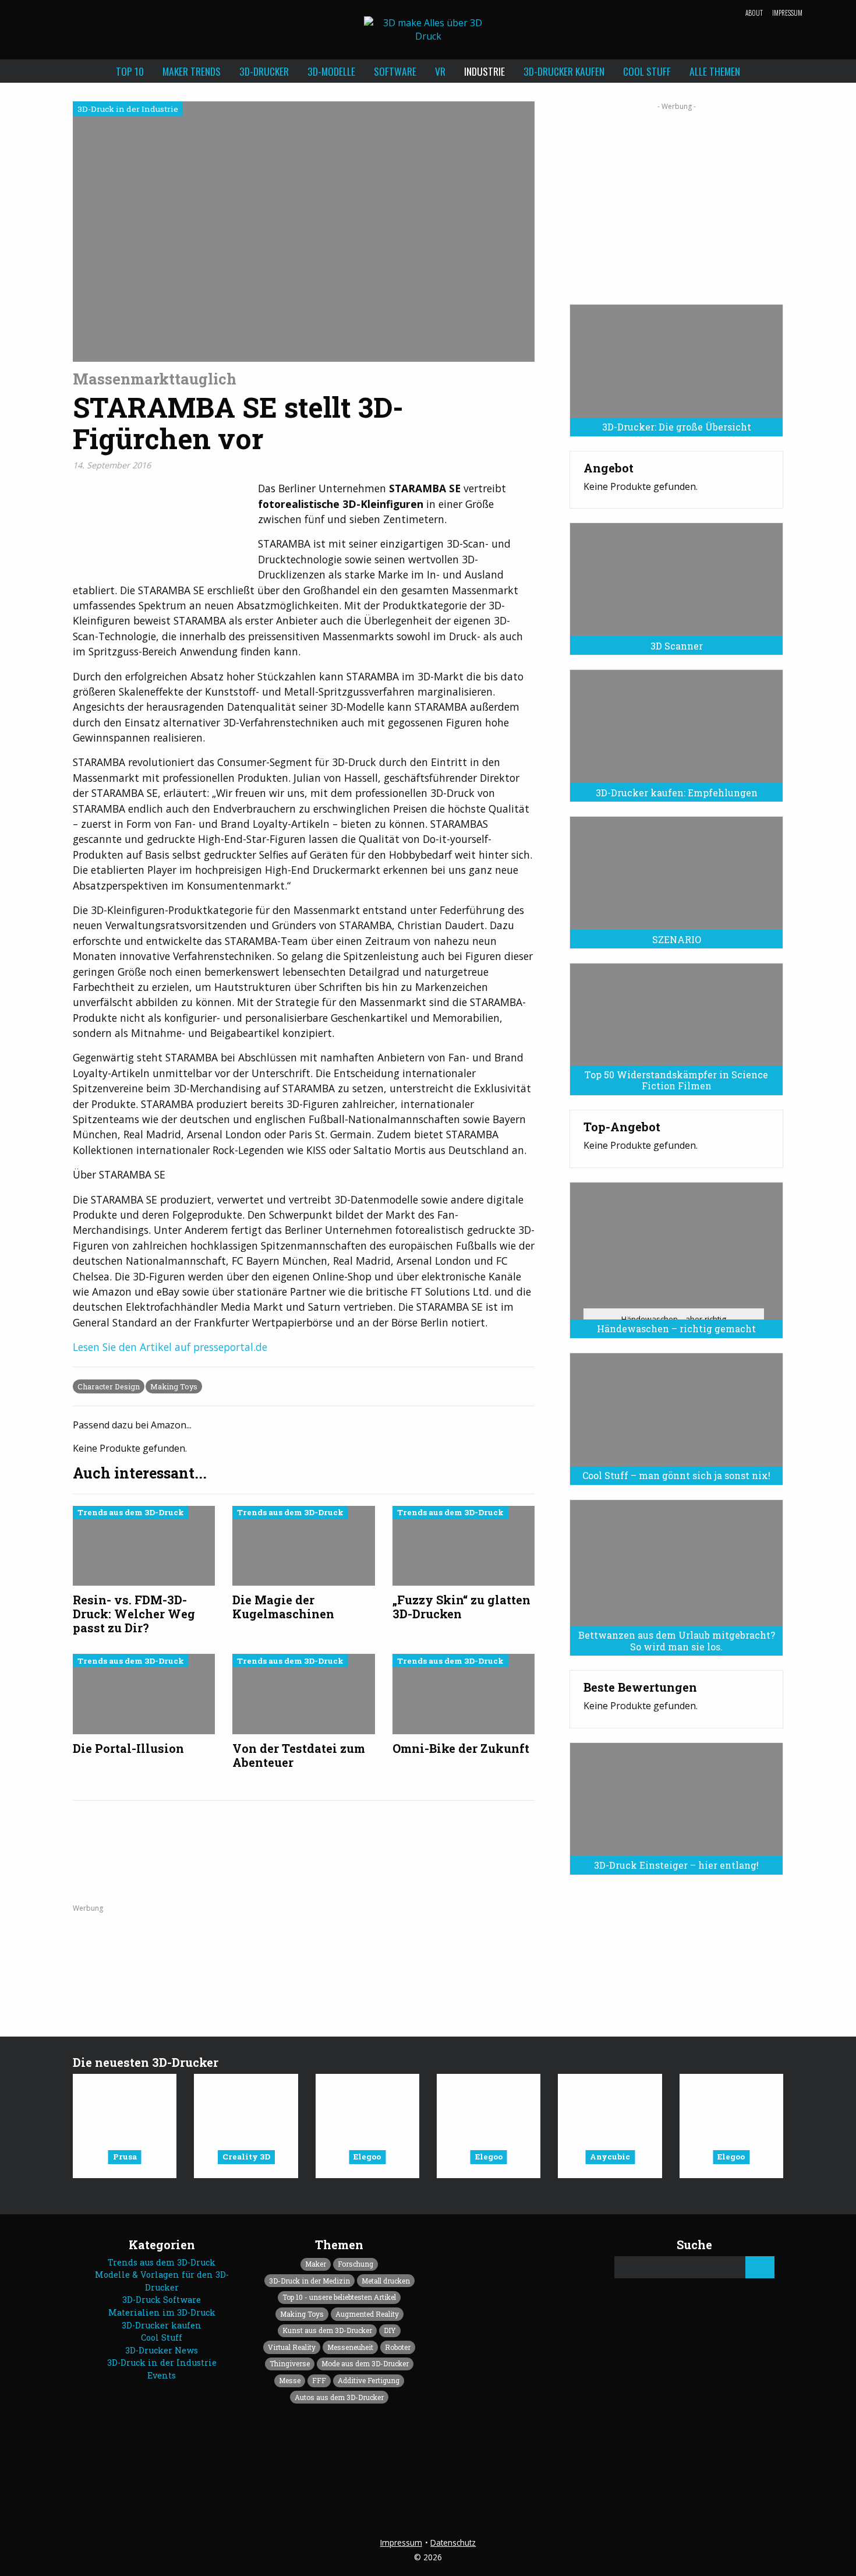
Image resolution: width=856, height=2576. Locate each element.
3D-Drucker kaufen (564, 71)
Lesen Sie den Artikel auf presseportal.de (170, 1347)
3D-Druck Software (162, 2300)
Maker (316, 2264)
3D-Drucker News (162, 2350)
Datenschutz (453, 2543)
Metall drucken (386, 2281)
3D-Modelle (331, 71)
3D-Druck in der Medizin (309, 2281)
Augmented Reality (367, 2314)
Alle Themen (715, 71)
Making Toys (174, 1386)
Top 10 (130, 71)
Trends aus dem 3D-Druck (162, 2262)
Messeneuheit (350, 2347)
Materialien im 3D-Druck (162, 2312)
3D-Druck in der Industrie (162, 2362)
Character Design (109, 1386)
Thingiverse (290, 2363)
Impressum (787, 13)
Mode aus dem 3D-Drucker (365, 2363)
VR (440, 71)
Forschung (356, 2264)
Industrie (484, 71)
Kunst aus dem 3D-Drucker (327, 2330)
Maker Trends (192, 71)
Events (162, 2375)
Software (395, 71)
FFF (319, 2380)
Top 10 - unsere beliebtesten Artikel (339, 2297)
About (754, 13)
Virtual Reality (292, 2347)
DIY (390, 2330)
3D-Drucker (264, 71)
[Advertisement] (676, 199)
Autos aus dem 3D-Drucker (339, 2397)
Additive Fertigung (369, 2380)
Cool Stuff (647, 71)
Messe (290, 2380)
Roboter (398, 2347)
